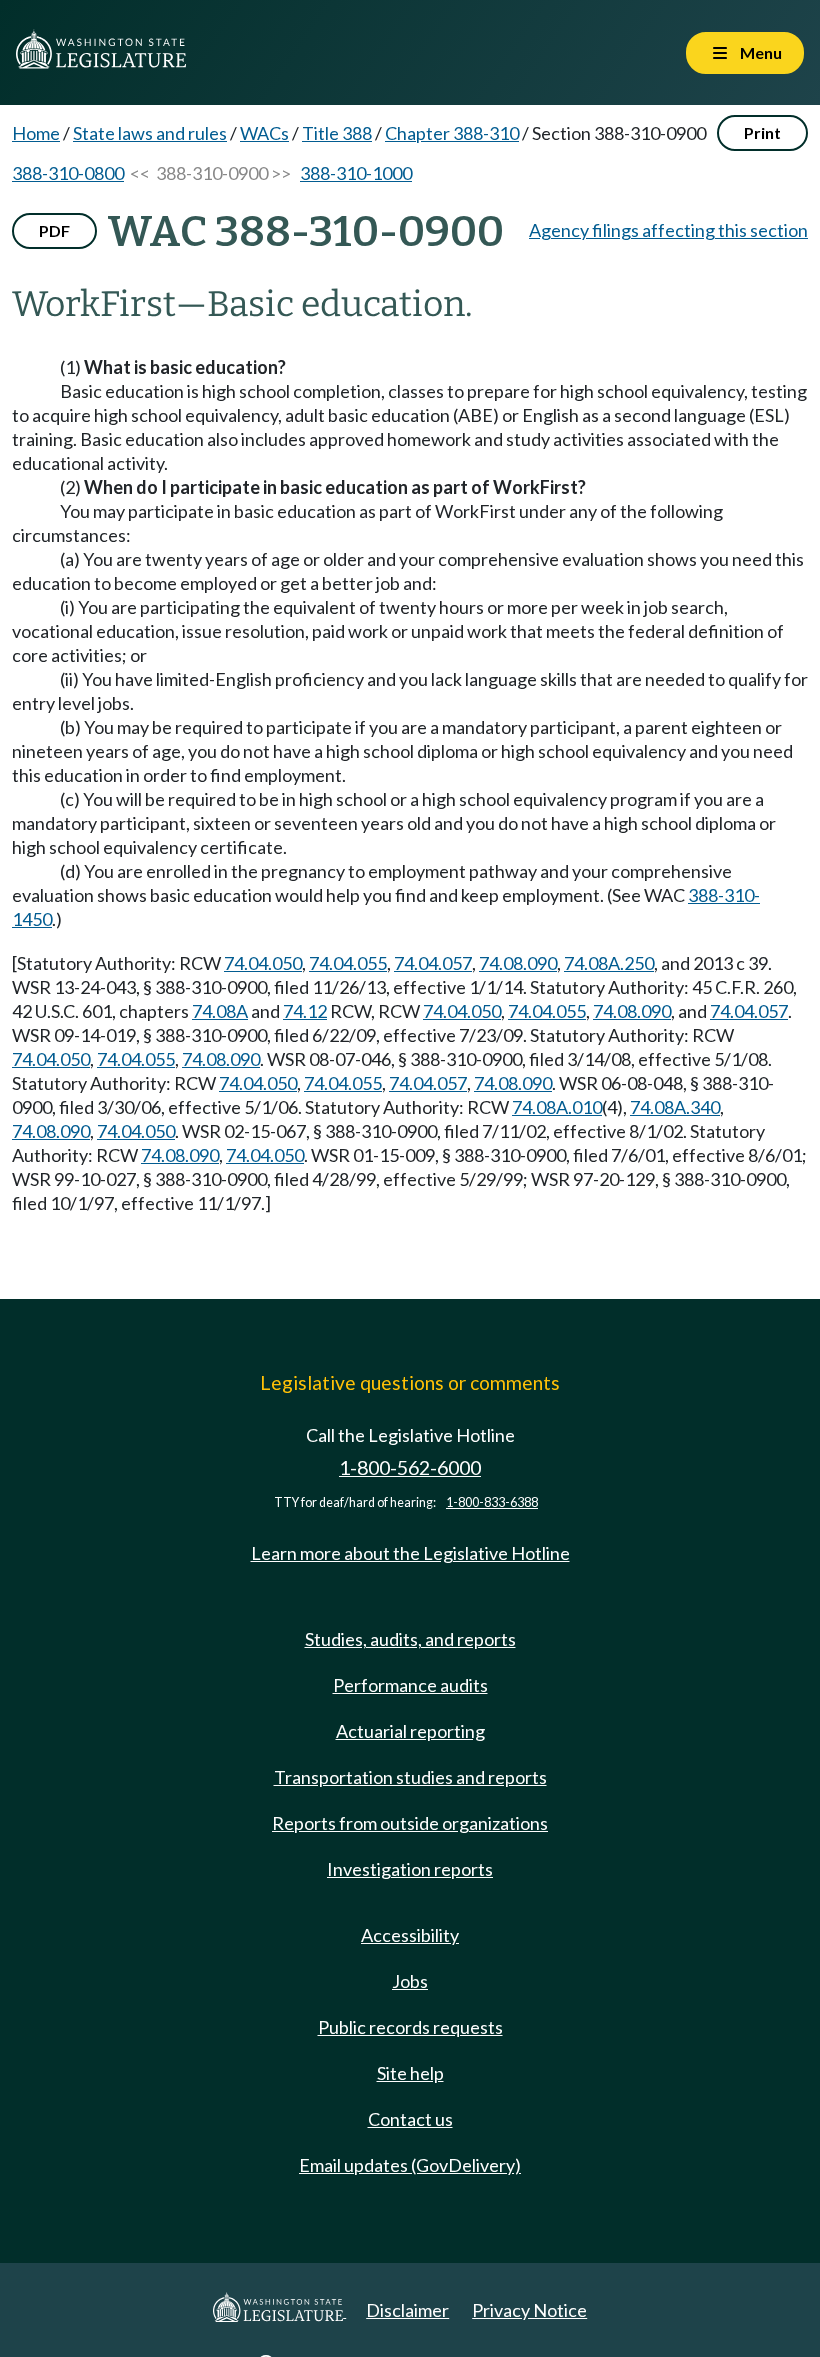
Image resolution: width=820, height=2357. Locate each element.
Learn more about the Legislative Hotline (410, 1553)
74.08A (220, 1011)
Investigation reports (410, 1869)
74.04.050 (263, 963)
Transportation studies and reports (410, 1777)
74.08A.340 (675, 1107)
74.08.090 (518, 963)
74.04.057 (433, 963)
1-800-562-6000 (410, 1467)
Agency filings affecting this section (668, 230)
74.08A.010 (557, 1107)
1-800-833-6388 (492, 1502)
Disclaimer (407, 2310)
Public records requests (410, 2027)
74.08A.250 (609, 963)
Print (762, 132)
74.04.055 (348, 963)
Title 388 (337, 133)
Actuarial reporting (410, 1731)
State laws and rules (150, 133)
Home (36, 133)
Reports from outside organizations (410, 1823)
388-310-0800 (68, 173)
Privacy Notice (529, 2310)
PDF (54, 230)
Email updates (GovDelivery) (410, 2165)
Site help (410, 2073)
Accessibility (410, 1935)
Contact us (410, 2119)
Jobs (410, 1981)
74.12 (305, 1011)
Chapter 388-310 (452, 133)
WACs (264, 133)
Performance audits (410, 1685)
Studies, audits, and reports (410, 1639)
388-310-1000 (356, 173)
